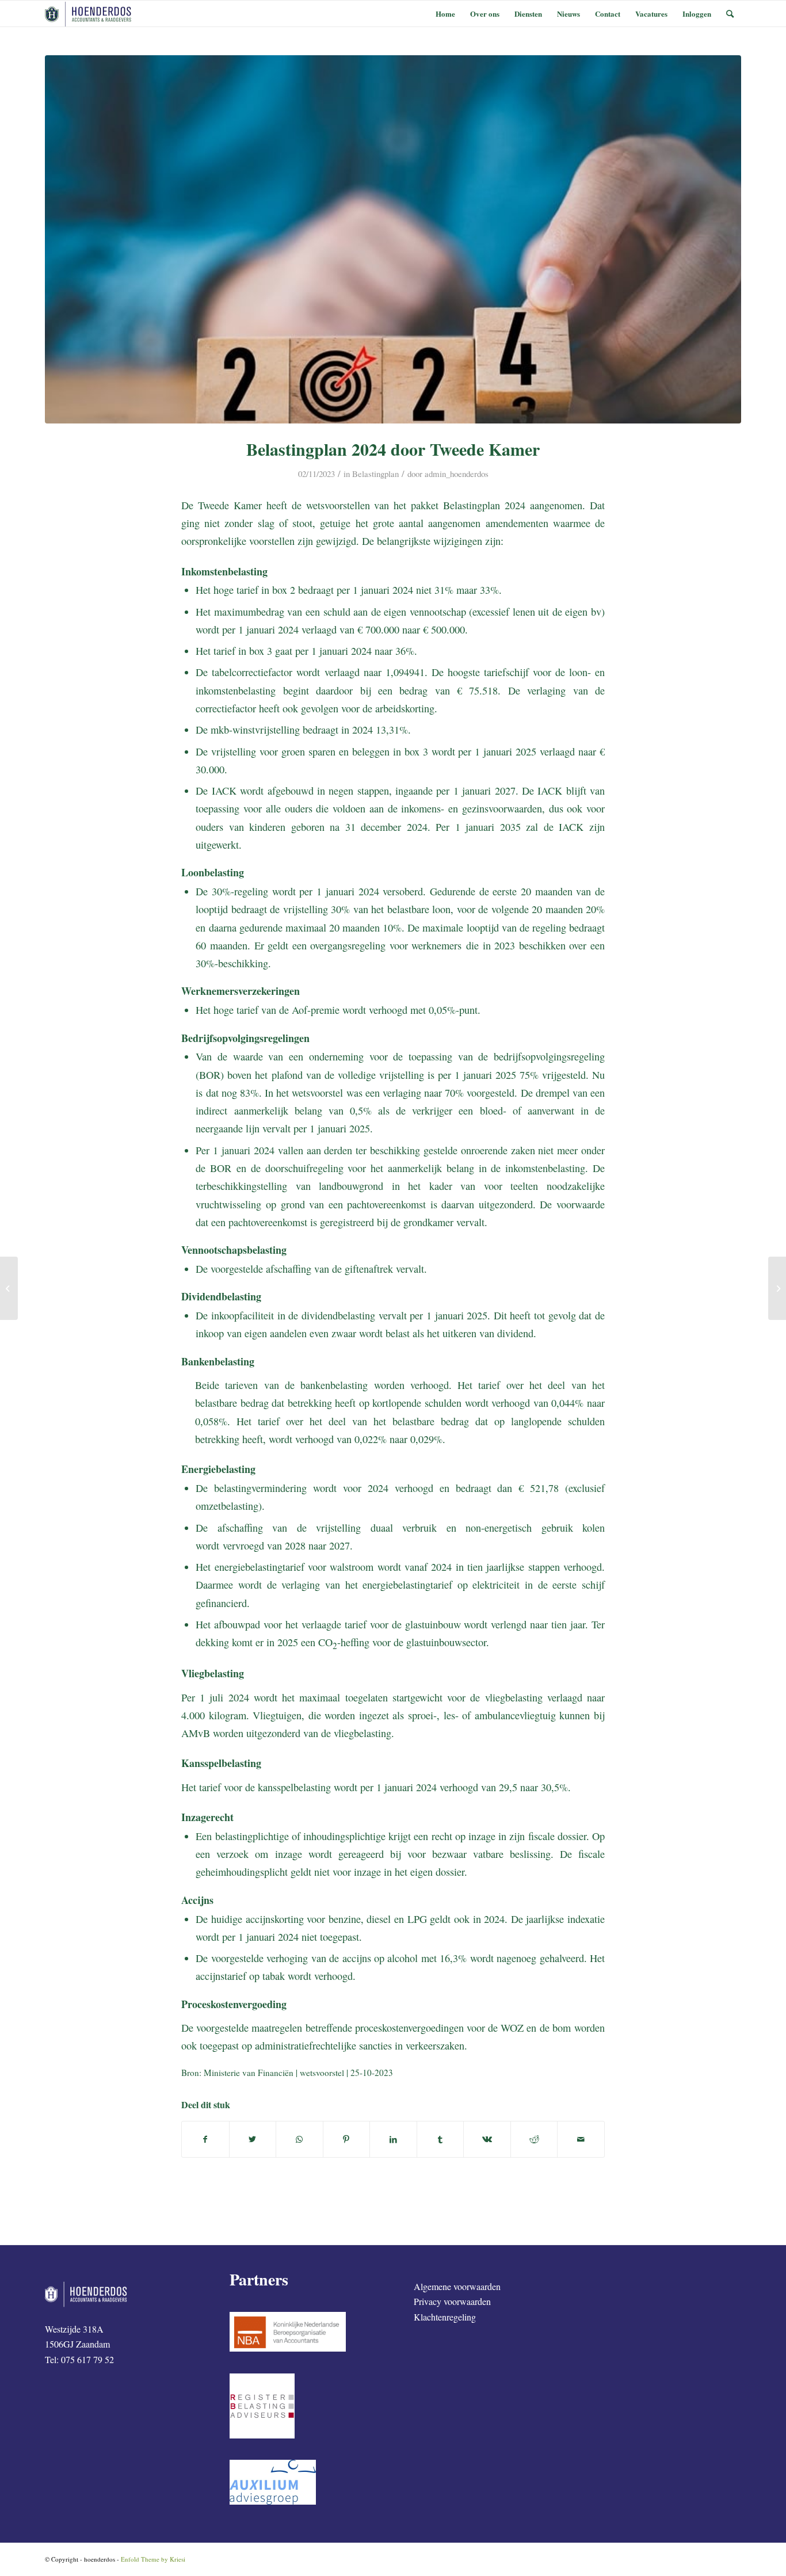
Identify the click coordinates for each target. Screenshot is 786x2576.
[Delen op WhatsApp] (299, 2139)
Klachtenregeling (445, 2317)
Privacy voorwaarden (452, 2301)
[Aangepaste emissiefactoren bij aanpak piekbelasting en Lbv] (777, 1288)
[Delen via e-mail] (581, 2139)
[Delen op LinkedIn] (393, 2139)
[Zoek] (730, 14)
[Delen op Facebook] (205, 2139)
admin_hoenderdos (457, 474)
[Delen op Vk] (487, 2139)
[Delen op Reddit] (534, 2139)
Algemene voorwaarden (457, 2286)
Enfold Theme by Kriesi (153, 2559)
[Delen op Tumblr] (440, 2139)
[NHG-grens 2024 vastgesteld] (9, 1288)
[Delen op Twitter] (253, 2139)
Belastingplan (375, 474)
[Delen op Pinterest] (347, 2139)
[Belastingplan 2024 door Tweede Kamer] (393, 239)
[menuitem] (445, 14)
